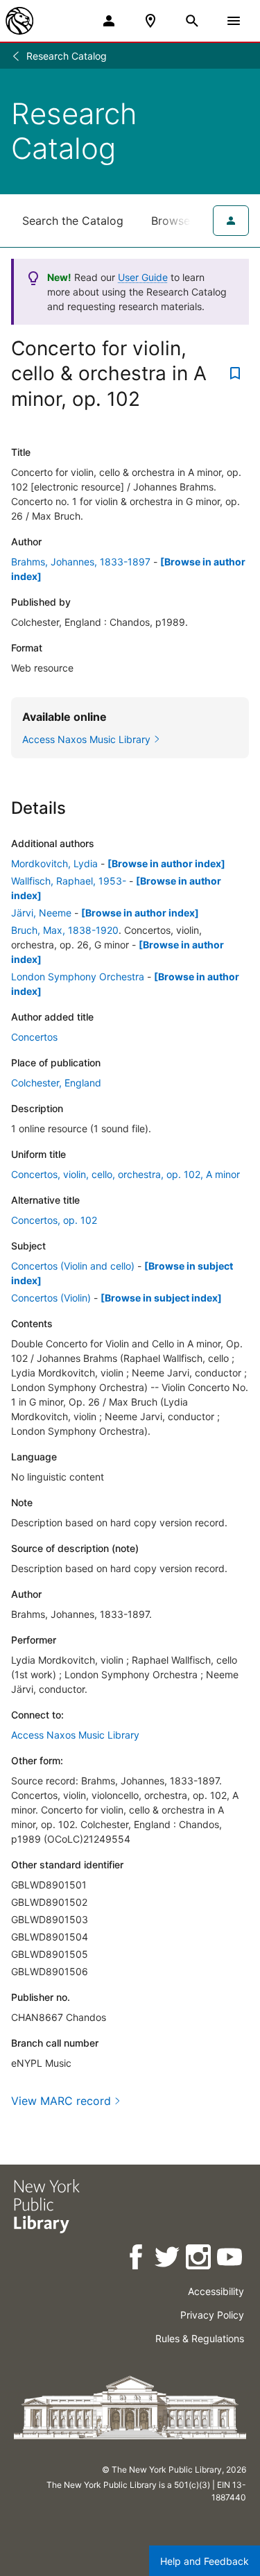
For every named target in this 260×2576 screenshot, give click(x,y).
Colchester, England (56, 1083)
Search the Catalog (73, 221)
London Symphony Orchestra (78, 976)
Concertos (34, 1037)
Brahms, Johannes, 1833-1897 (81, 562)
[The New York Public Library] (19, 21)
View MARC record (61, 2101)
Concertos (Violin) (51, 1298)
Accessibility (216, 2291)
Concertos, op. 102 (54, 1220)
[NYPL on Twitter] (168, 2259)
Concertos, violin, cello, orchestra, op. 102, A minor (125, 1174)
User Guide (143, 277)
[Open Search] (192, 21)
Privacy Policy (212, 2315)
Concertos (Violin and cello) (73, 1266)
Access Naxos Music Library (75, 1735)
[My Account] (109, 21)
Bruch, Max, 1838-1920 (65, 930)
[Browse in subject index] (161, 1298)
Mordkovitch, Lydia (54, 863)
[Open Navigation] (234, 21)
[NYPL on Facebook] (137, 2259)
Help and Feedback (205, 2561)
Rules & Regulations (200, 2338)
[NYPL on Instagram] (199, 2259)
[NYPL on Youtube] (231, 2259)
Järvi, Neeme (41, 913)
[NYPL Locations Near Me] (150, 21)
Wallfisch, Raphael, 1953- (69, 881)
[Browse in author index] (166, 863)
